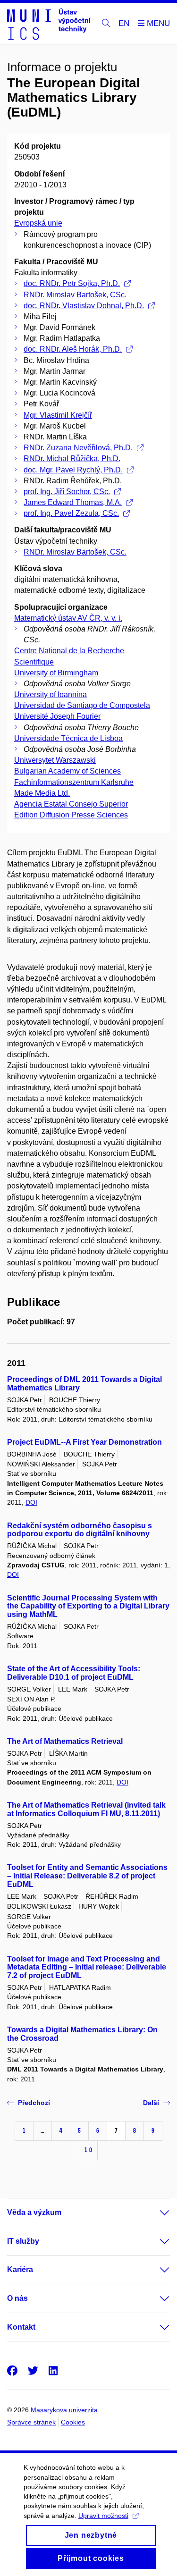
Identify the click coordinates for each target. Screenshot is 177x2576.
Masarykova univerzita (64, 2410)
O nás (17, 2298)
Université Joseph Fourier (57, 716)
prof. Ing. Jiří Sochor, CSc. (67, 492)
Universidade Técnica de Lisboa (68, 738)
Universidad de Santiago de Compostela (82, 705)
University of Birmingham (56, 673)
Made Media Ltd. (42, 793)
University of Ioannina (51, 695)
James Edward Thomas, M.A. (73, 502)
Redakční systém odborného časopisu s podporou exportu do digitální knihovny (80, 1530)
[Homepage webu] (49, 24)
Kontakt (21, 2327)
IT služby (23, 2241)
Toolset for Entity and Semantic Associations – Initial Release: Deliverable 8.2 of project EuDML (87, 1876)
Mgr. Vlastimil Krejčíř (58, 415)
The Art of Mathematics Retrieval (65, 1741)
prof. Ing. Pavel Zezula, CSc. (71, 513)
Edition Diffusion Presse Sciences (71, 815)
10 (88, 2150)
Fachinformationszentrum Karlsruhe (74, 782)
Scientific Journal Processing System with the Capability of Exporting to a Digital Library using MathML (88, 1606)
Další (151, 2103)
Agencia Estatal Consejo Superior (71, 804)
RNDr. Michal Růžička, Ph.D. (72, 459)
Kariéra (20, 2269)
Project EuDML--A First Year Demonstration (84, 1442)
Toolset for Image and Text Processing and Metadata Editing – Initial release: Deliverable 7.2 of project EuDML (87, 1967)
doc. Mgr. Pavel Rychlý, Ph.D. (73, 470)
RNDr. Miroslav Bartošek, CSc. (75, 295)
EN (124, 23)
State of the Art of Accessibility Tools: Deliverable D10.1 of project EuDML (74, 1673)
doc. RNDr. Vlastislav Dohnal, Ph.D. (84, 306)
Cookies (73, 2422)
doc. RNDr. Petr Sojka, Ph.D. (72, 283)
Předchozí (34, 2103)
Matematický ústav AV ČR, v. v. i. (68, 618)
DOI (31, 1502)
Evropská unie (38, 223)
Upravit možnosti (103, 2516)
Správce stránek (31, 2422)
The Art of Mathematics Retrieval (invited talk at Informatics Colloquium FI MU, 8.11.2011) (86, 1809)
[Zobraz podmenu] (155, 2213)
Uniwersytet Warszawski (55, 760)
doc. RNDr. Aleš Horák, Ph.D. (73, 349)
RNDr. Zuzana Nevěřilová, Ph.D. (78, 448)
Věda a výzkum (34, 2212)
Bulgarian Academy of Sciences (67, 771)
